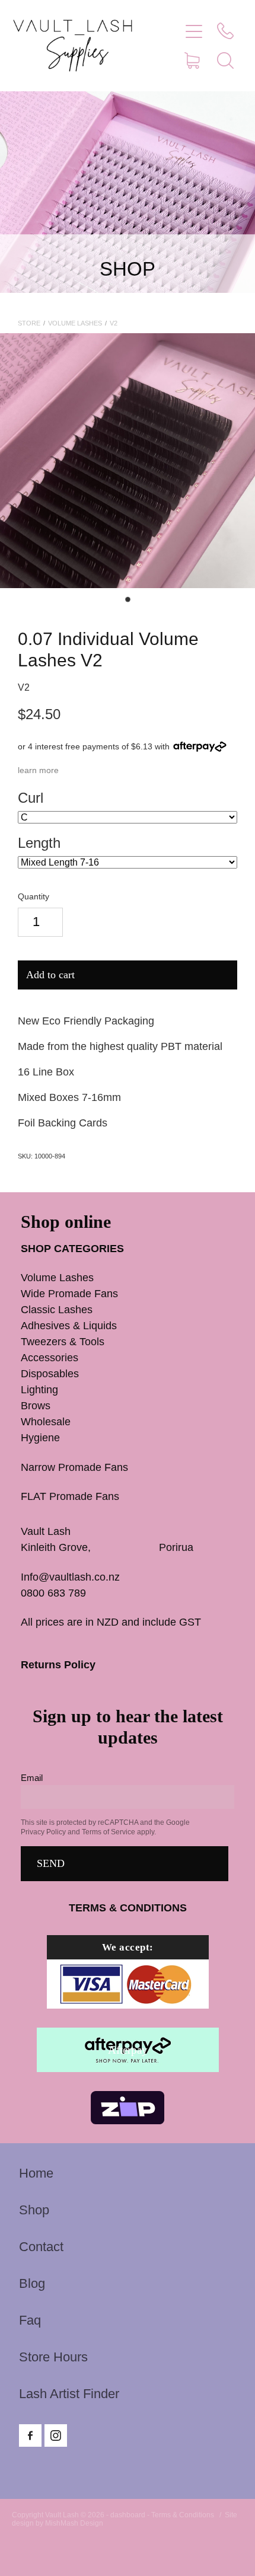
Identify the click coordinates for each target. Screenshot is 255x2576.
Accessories (50, 1358)
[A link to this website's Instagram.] (56, 2435)
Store (29, 323)
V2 (114, 323)
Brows (36, 1406)
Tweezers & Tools (63, 1342)
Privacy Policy (43, 1832)
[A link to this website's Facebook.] (30, 2435)
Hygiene (40, 1438)
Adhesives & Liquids (69, 1326)
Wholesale (46, 1422)
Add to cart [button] (50, 975)
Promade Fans (93, 1294)
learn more (38, 770)
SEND (51, 1863)
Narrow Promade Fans (74, 1467)
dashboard (128, 2515)
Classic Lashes (57, 1310)
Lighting (39, 1390)
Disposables (50, 1374)
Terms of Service (109, 1832)
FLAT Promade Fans (70, 1496)
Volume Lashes (75, 323)
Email (32, 1778)
